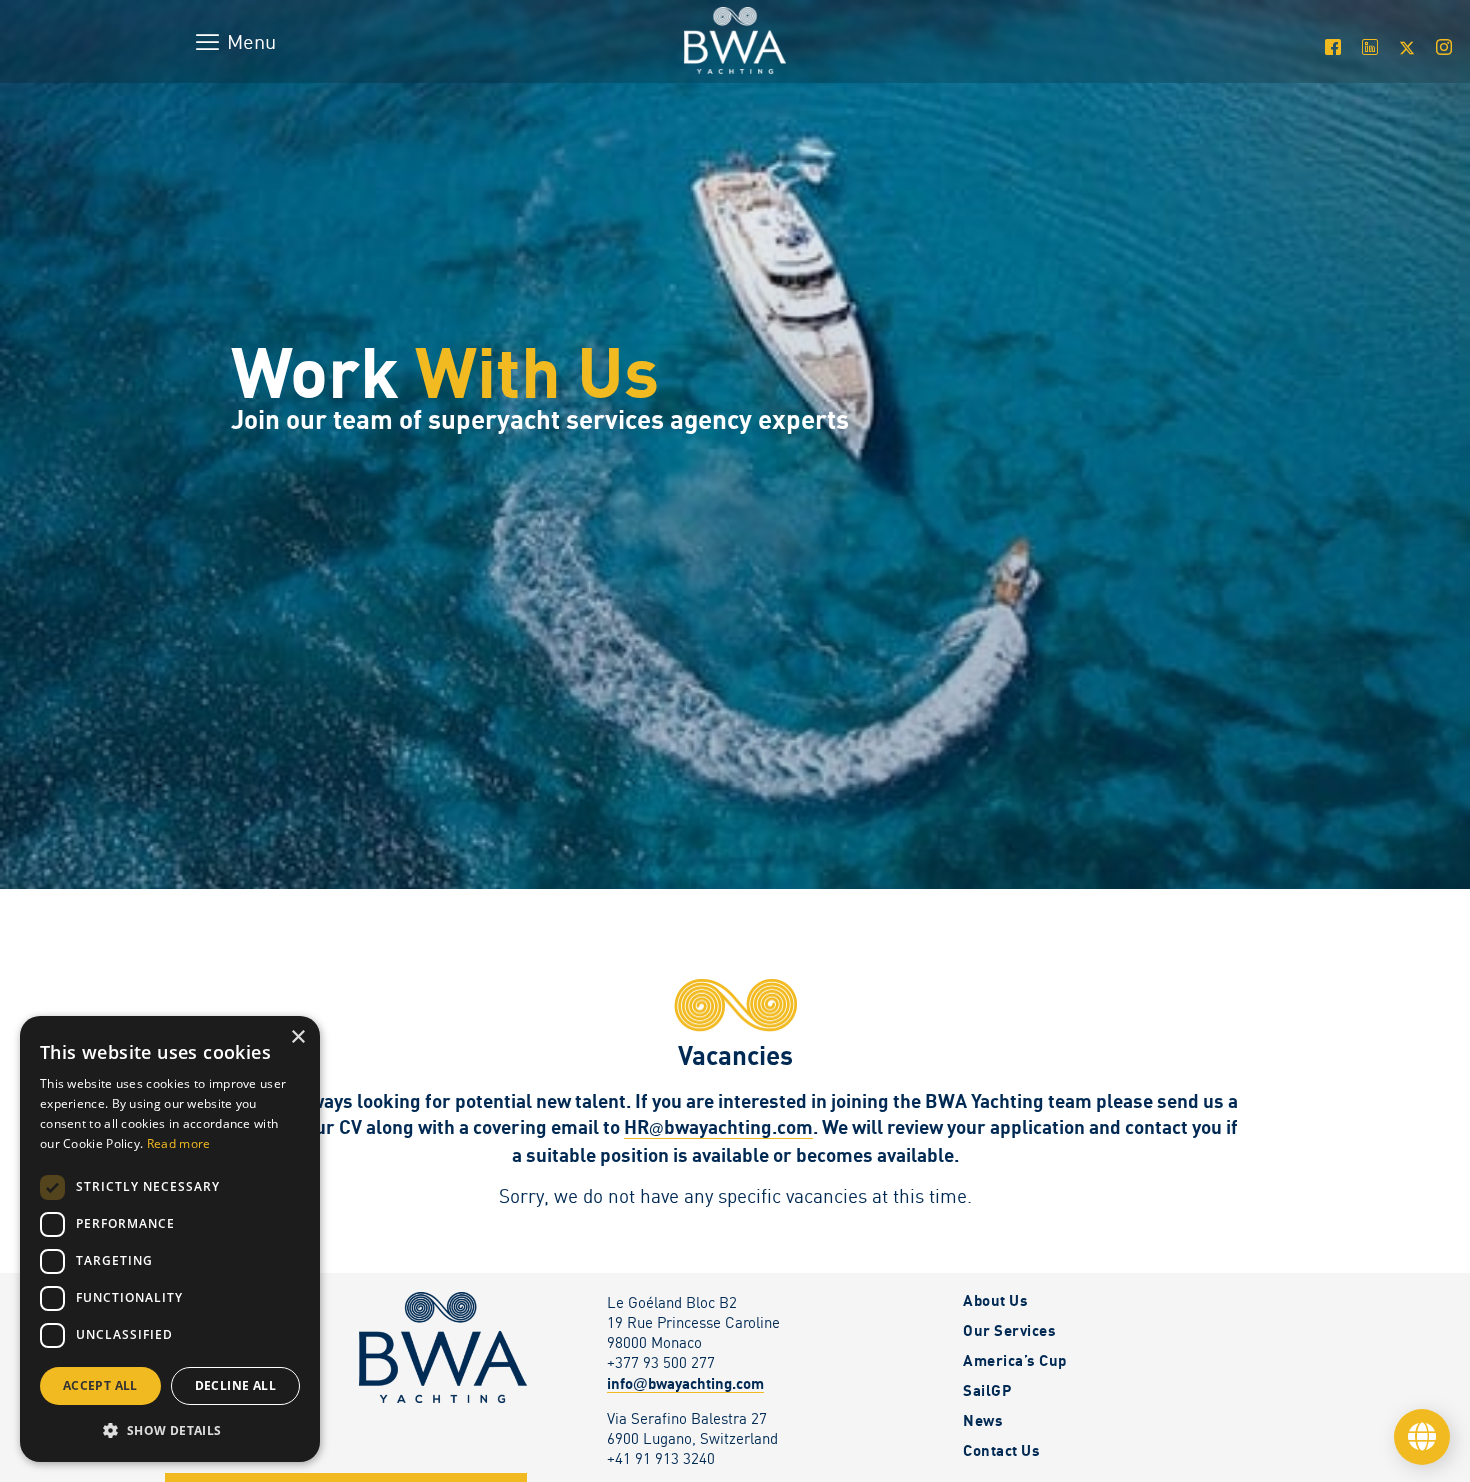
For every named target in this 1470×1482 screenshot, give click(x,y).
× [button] (297, 1037)
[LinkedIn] (1369, 47)
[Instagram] (1443, 47)
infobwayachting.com (685, 1383)
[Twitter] (1406, 47)
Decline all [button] (235, 1385)
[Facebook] (1332, 47)
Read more (179, 1143)
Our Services (1009, 1330)
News (983, 1420)
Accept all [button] (100, 1385)
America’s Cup (1015, 1360)
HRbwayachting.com (718, 1126)
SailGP (987, 1390)
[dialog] (170, 1239)
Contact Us (1001, 1450)
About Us (995, 1300)
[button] (170, 1430)
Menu (251, 41)
